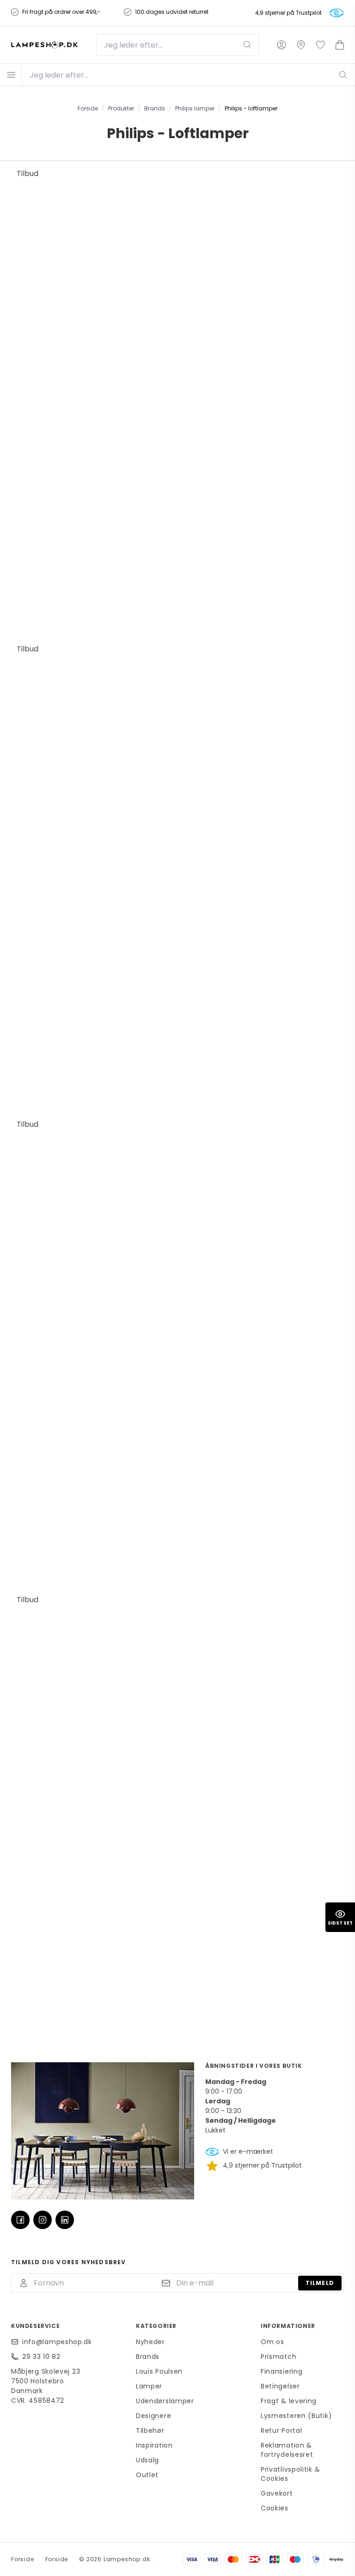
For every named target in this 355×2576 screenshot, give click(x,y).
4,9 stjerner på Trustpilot (288, 13)
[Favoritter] (320, 45)
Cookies (275, 2508)
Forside (23, 2559)
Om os (272, 2342)
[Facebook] (20, 2220)
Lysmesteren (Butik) (296, 2416)
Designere (153, 2416)
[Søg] (247, 45)
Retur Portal (281, 2430)
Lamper (149, 2386)
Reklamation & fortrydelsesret (287, 2450)
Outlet (147, 2475)
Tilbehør (150, 2430)
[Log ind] (282, 45)
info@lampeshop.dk (57, 2342)
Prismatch (278, 2357)
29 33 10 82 (41, 2357)
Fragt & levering (289, 2401)
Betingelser (280, 2386)
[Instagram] (43, 2220)
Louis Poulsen (159, 2371)
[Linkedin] (65, 2220)
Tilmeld (320, 2283)
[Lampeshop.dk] (44, 45)
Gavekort (277, 2493)
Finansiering (282, 2371)
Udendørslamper (165, 2401)
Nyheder (150, 2342)
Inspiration (154, 2445)
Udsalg (147, 2460)
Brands (148, 2357)
